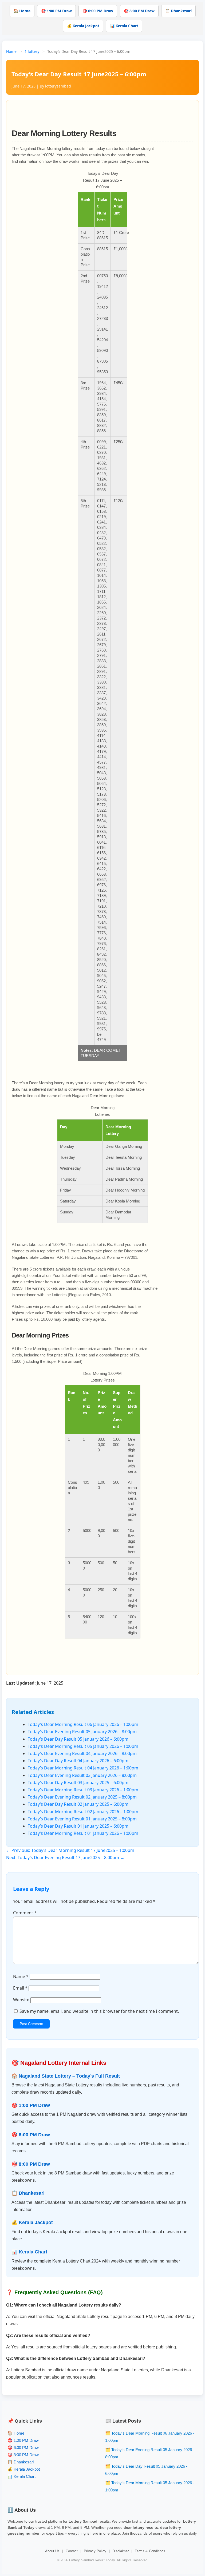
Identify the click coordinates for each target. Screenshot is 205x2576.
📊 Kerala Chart (124, 26)
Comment (25, 1913)
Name (21, 1976)
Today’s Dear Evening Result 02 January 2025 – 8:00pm (82, 1797)
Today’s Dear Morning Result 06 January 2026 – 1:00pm (83, 1724)
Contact (72, 2551)
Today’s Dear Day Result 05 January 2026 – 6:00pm (78, 1739)
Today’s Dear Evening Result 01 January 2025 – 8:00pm (82, 1819)
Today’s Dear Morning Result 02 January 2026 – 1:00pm (83, 1812)
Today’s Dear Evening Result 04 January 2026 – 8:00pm (82, 1753)
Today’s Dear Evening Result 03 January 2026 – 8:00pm (82, 1775)
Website (21, 2000)
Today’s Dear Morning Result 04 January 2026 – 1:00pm (83, 1768)
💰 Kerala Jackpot (83, 26)
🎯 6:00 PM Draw (98, 11)
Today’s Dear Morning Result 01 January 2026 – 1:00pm (83, 1833)
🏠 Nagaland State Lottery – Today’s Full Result (66, 2076)
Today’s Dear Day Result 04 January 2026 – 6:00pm (78, 1761)
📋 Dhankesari (178, 11)
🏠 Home (22, 11)
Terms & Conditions (150, 2551)
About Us (52, 2551)
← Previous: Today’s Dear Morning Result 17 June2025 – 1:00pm (70, 1850)
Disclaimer (121, 2551)
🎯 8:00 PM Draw (139, 11)
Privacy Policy (95, 2551)
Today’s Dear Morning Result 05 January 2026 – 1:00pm (83, 1746)
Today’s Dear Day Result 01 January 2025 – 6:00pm (78, 1826)
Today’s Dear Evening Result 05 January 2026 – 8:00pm (82, 1732)
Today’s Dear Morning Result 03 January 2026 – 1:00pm (83, 1790)
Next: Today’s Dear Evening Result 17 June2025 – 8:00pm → (65, 1857)
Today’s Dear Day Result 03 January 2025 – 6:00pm (78, 1783)
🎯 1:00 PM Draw (56, 11)
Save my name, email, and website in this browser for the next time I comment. (99, 2011)
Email (20, 1988)
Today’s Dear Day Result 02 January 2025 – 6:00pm (78, 1804)
